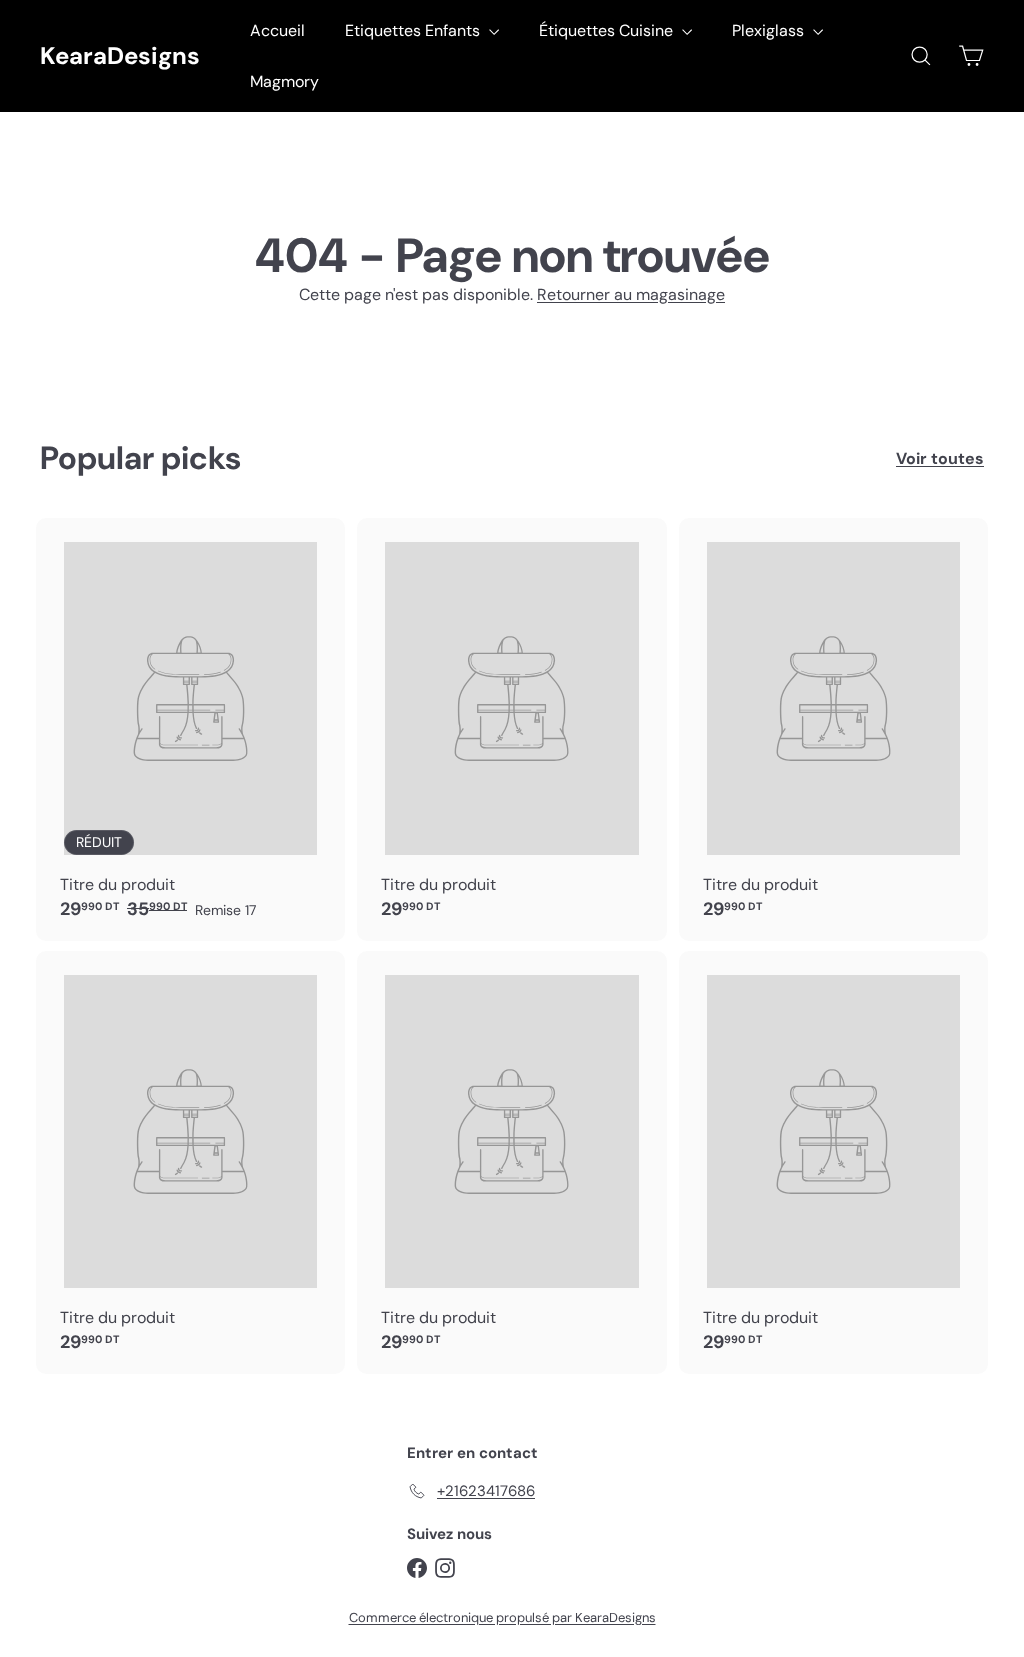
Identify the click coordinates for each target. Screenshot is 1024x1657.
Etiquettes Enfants (414, 30)
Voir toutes (940, 458)
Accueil (277, 30)
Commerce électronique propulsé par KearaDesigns (502, 1617)
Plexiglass (770, 30)
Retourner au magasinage (631, 294)
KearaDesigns (120, 56)
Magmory (284, 81)
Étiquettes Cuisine (608, 30)
